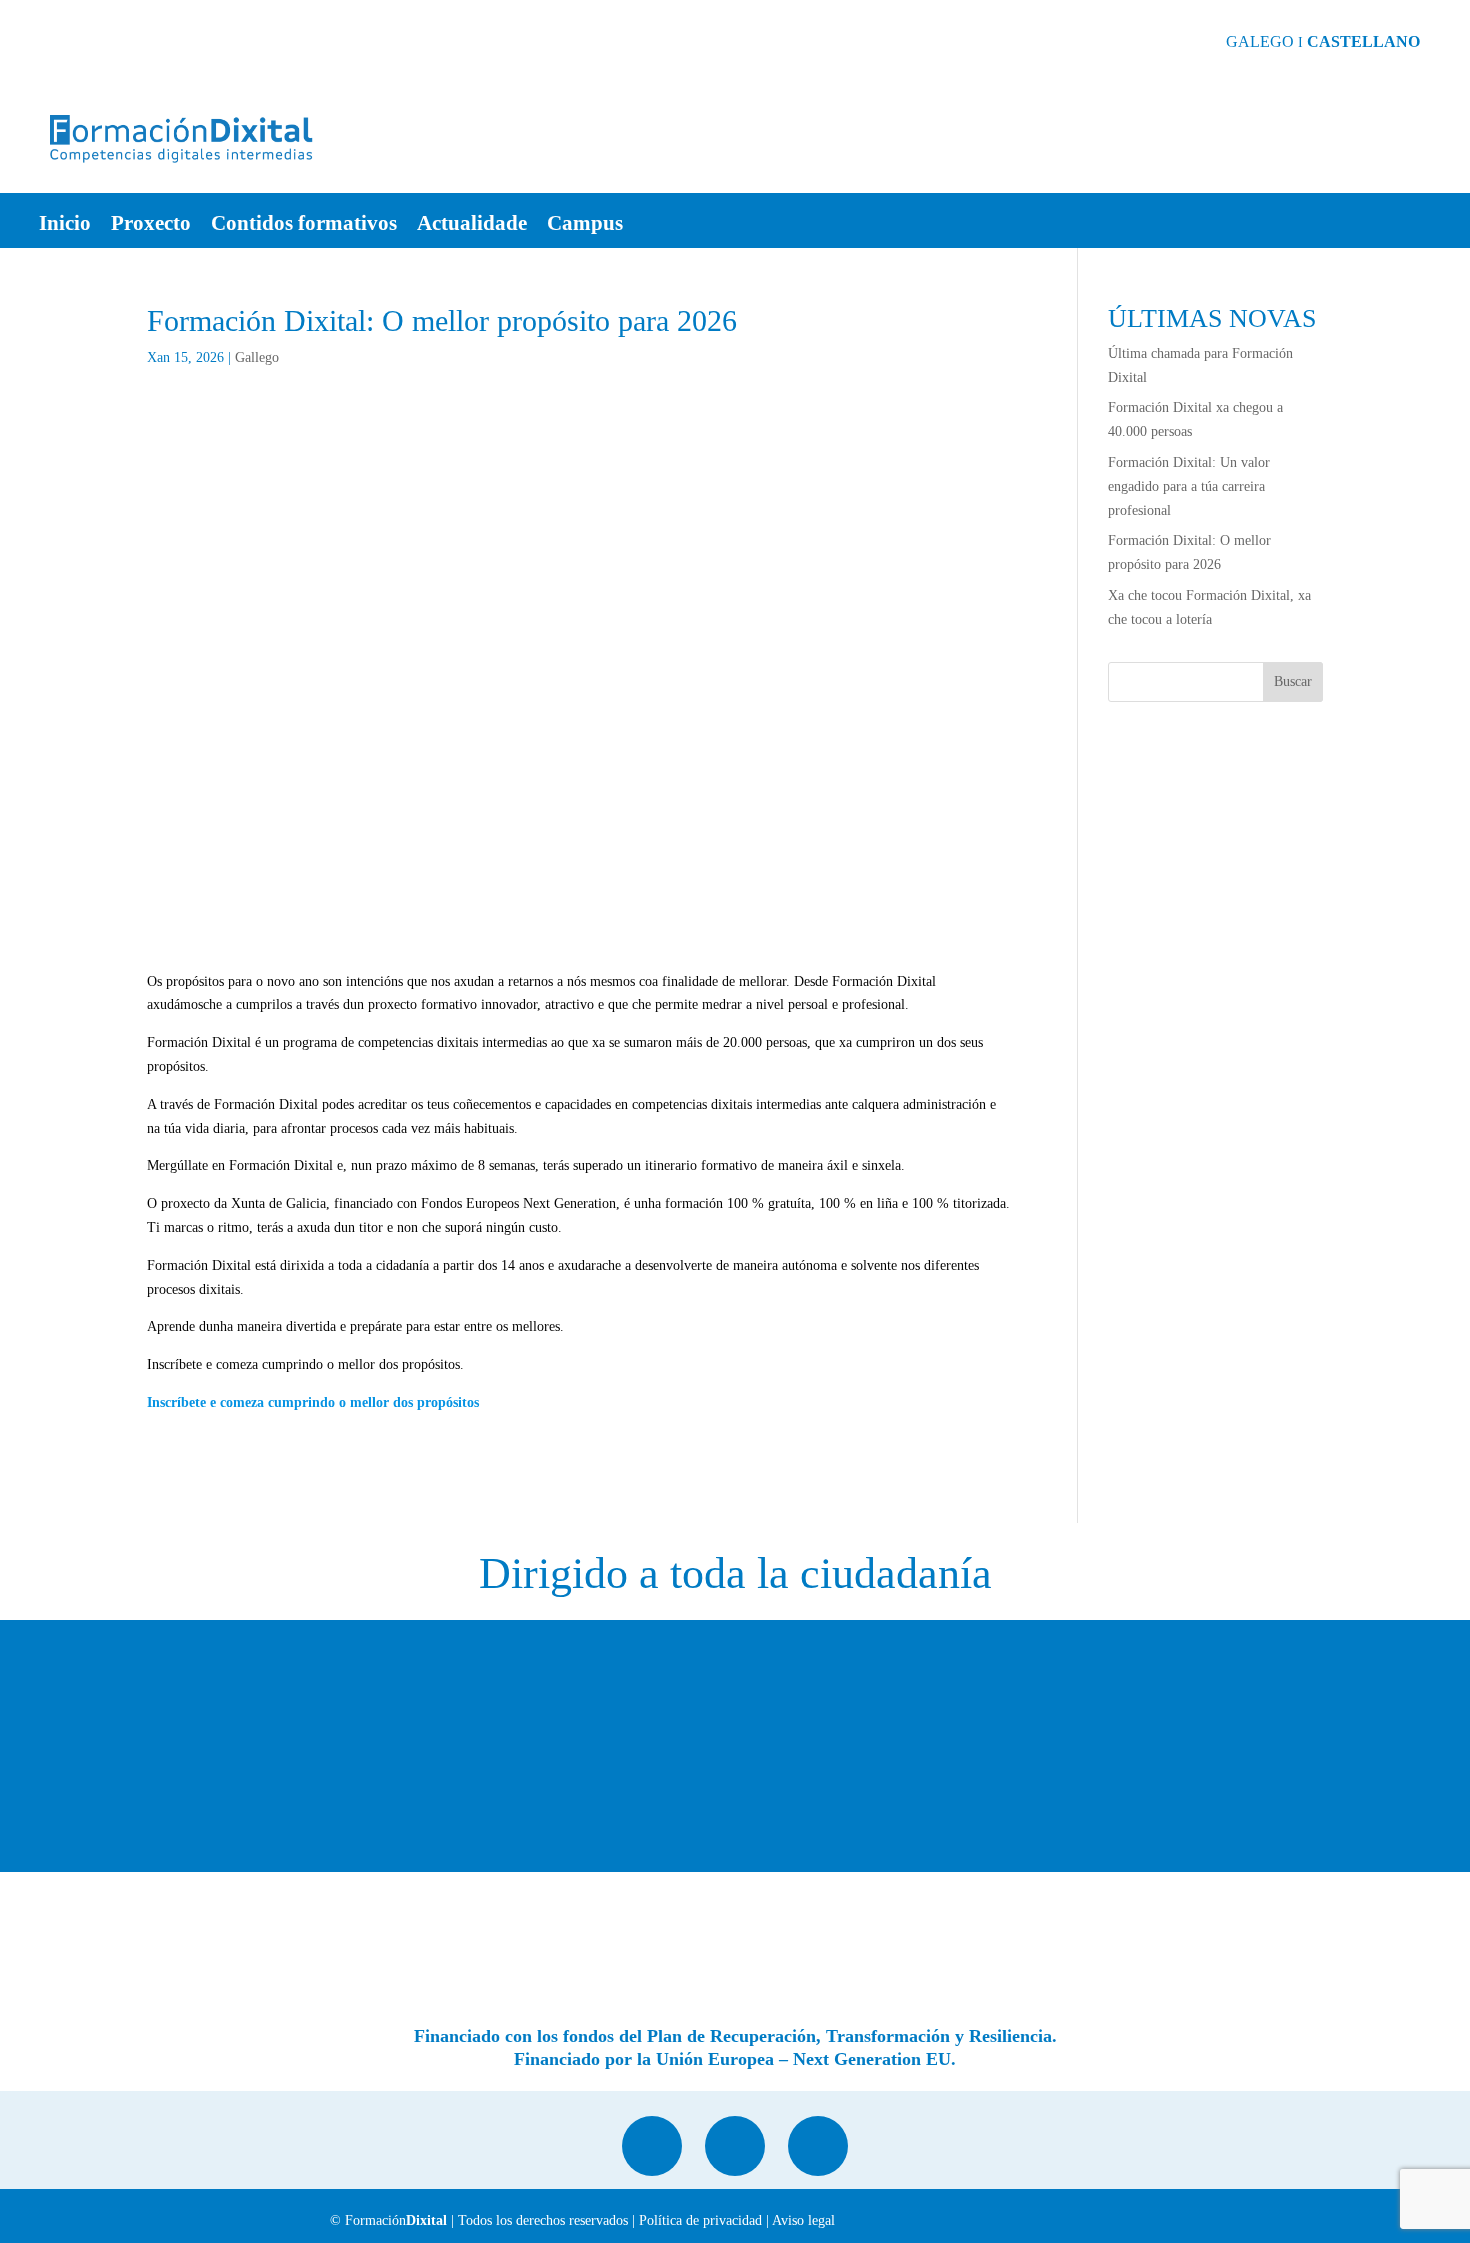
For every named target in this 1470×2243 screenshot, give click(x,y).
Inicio (65, 225)
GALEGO (1260, 41)
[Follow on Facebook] (818, 2146)
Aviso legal (803, 2220)
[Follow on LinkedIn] (652, 2146)
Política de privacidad (700, 2220)
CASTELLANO (1363, 41)
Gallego (257, 357)
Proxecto (151, 225)
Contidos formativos (304, 225)
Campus (585, 225)
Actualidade (472, 225)
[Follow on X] (735, 2146)
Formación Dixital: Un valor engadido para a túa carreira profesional (1189, 486)
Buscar (1293, 681)
